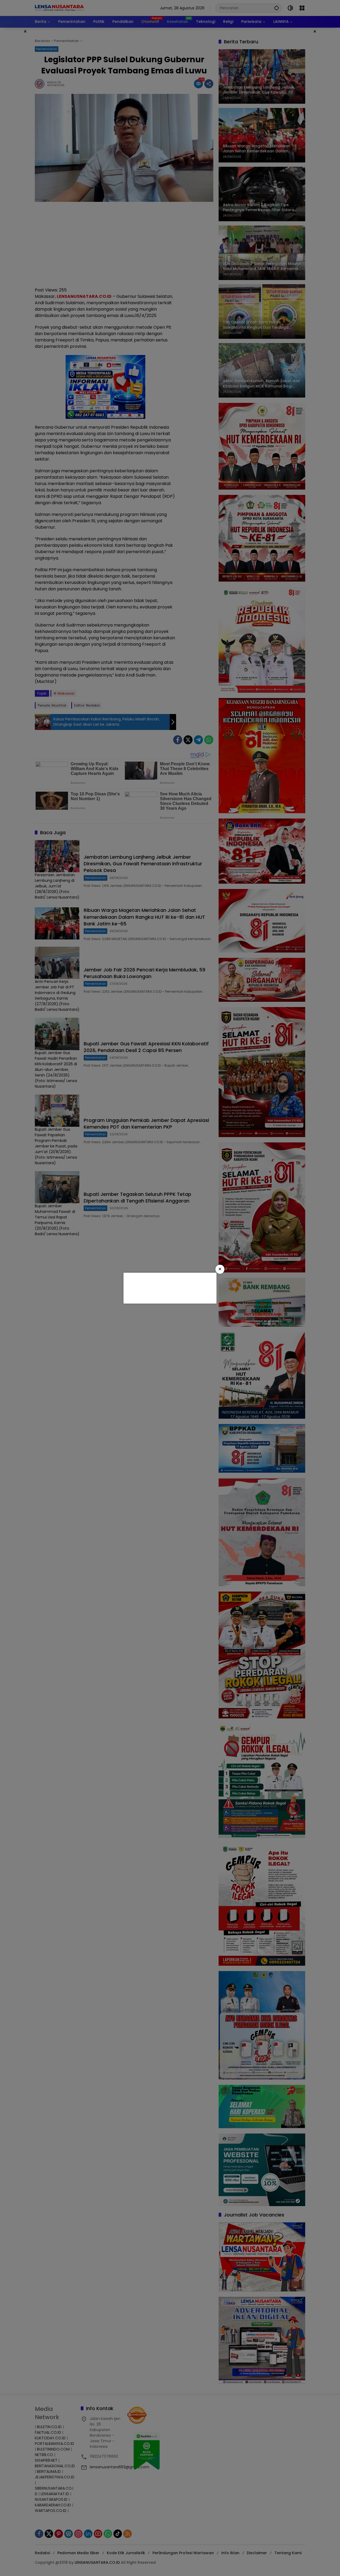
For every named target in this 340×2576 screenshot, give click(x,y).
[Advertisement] (169, 1287)
